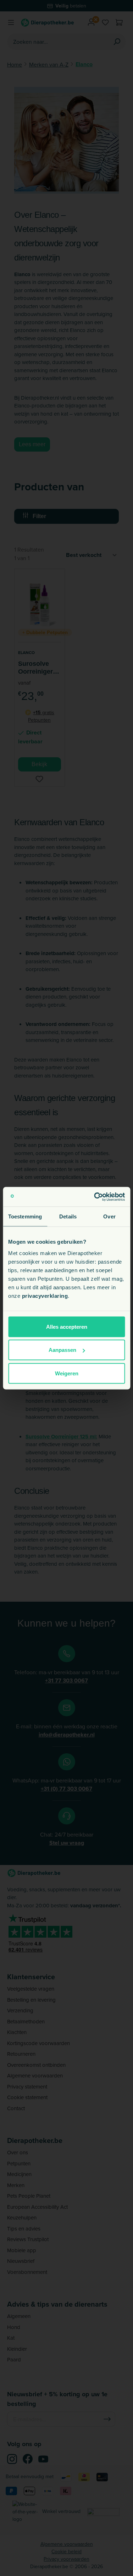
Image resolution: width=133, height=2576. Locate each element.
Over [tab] (109, 1216)
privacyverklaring (45, 1295)
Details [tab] (68, 1216)
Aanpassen (62, 1350)
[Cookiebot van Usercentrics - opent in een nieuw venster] (95, 1197)
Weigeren (67, 1373)
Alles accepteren (67, 1326)
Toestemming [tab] (25, 1216)
